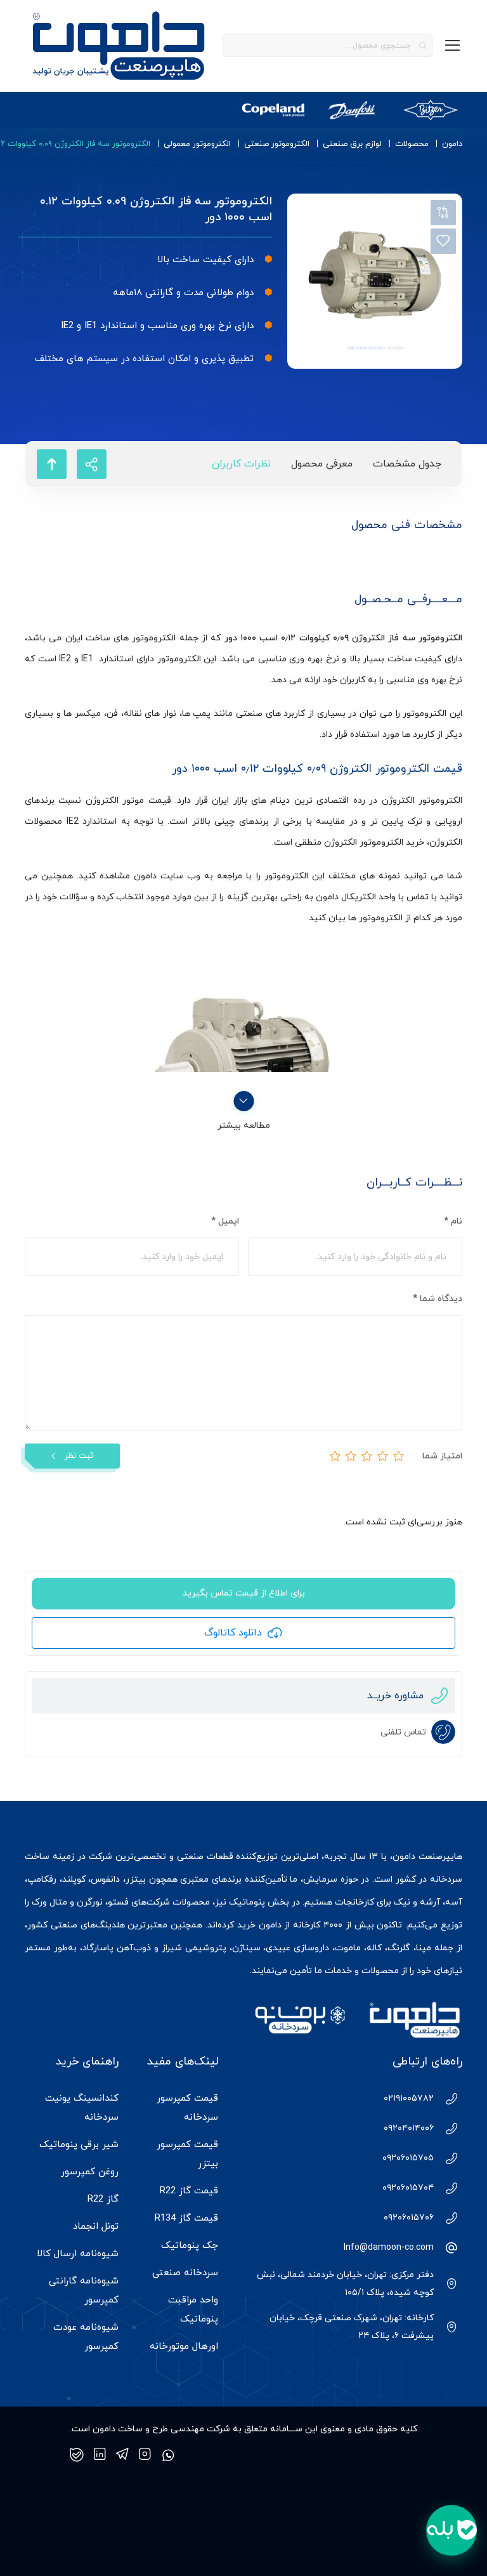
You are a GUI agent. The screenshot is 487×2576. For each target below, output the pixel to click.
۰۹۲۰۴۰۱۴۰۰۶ (409, 2128)
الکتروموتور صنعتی (277, 144)
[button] (451, 2530)
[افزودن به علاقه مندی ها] (443, 241)
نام (453, 1221)
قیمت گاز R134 (186, 2218)
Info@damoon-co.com (389, 2248)
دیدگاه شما (438, 1299)
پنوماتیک (247, 1902)
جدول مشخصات (407, 464)
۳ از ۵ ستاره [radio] (367, 1456)
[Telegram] (122, 2455)
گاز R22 (103, 2199)
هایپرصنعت (440, 1857)
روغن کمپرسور (90, 2172)
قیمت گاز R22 (189, 2191)
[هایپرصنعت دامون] (119, 46)
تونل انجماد (96, 2227)
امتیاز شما (442, 1456)
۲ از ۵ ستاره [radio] (383, 1456)
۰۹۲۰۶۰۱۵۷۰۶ (409, 2218)
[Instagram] (145, 2455)
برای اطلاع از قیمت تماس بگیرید (244, 1593)
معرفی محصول (322, 464)
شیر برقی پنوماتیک (79, 2145)
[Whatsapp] (168, 2455)
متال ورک (49, 1902)
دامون (452, 144)
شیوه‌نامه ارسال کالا (78, 2254)
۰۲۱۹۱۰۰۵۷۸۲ (409, 2098)
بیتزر (136, 1879)
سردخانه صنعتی (185, 2273)
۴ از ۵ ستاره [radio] (351, 1456)
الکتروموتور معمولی (197, 144)
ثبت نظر (79, 1456)
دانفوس (105, 1879)
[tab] (407, 464)
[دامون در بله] (77, 2455)
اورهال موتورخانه (184, 2347)
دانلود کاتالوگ (233, 1633)
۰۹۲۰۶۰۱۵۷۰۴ (408, 2188)
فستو (118, 1902)
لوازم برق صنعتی (352, 144)
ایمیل (225, 1221)
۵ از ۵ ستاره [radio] (335, 1456)
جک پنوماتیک (190, 2246)
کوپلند (74, 1879)
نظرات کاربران (241, 464)
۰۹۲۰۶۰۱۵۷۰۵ (408, 2158)
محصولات (412, 144)
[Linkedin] (100, 2455)
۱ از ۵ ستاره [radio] (399, 1456)
